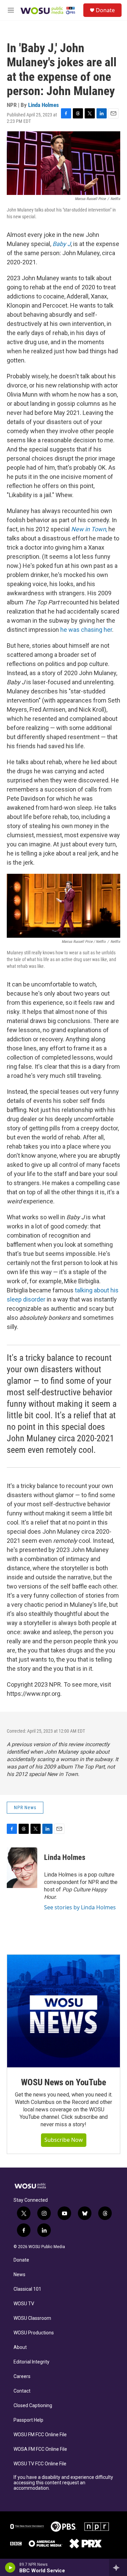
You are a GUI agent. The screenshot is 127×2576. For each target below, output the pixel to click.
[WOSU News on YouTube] (63, 2011)
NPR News (25, 1807)
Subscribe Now (64, 2140)
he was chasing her (86, 630)
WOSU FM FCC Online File (40, 2435)
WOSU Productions (34, 2333)
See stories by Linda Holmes (80, 1907)
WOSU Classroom (32, 2318)
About (20, 2347)
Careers (22, 2377)
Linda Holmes (44, 105)
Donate (105, 10)
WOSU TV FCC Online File (40, 2464)
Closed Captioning (33, 2406)
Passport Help (28, 2420)
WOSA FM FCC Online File (40, 2449)
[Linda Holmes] (22, 1868)
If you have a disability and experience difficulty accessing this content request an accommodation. (63, 2483)
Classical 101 (27, 2289)
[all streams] (118, 2568)
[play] (10, 2568)
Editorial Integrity (31, 2362)
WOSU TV (24, 2304)
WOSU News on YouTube (63, 2082)
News (19, 2275)
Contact (22, 2391)
